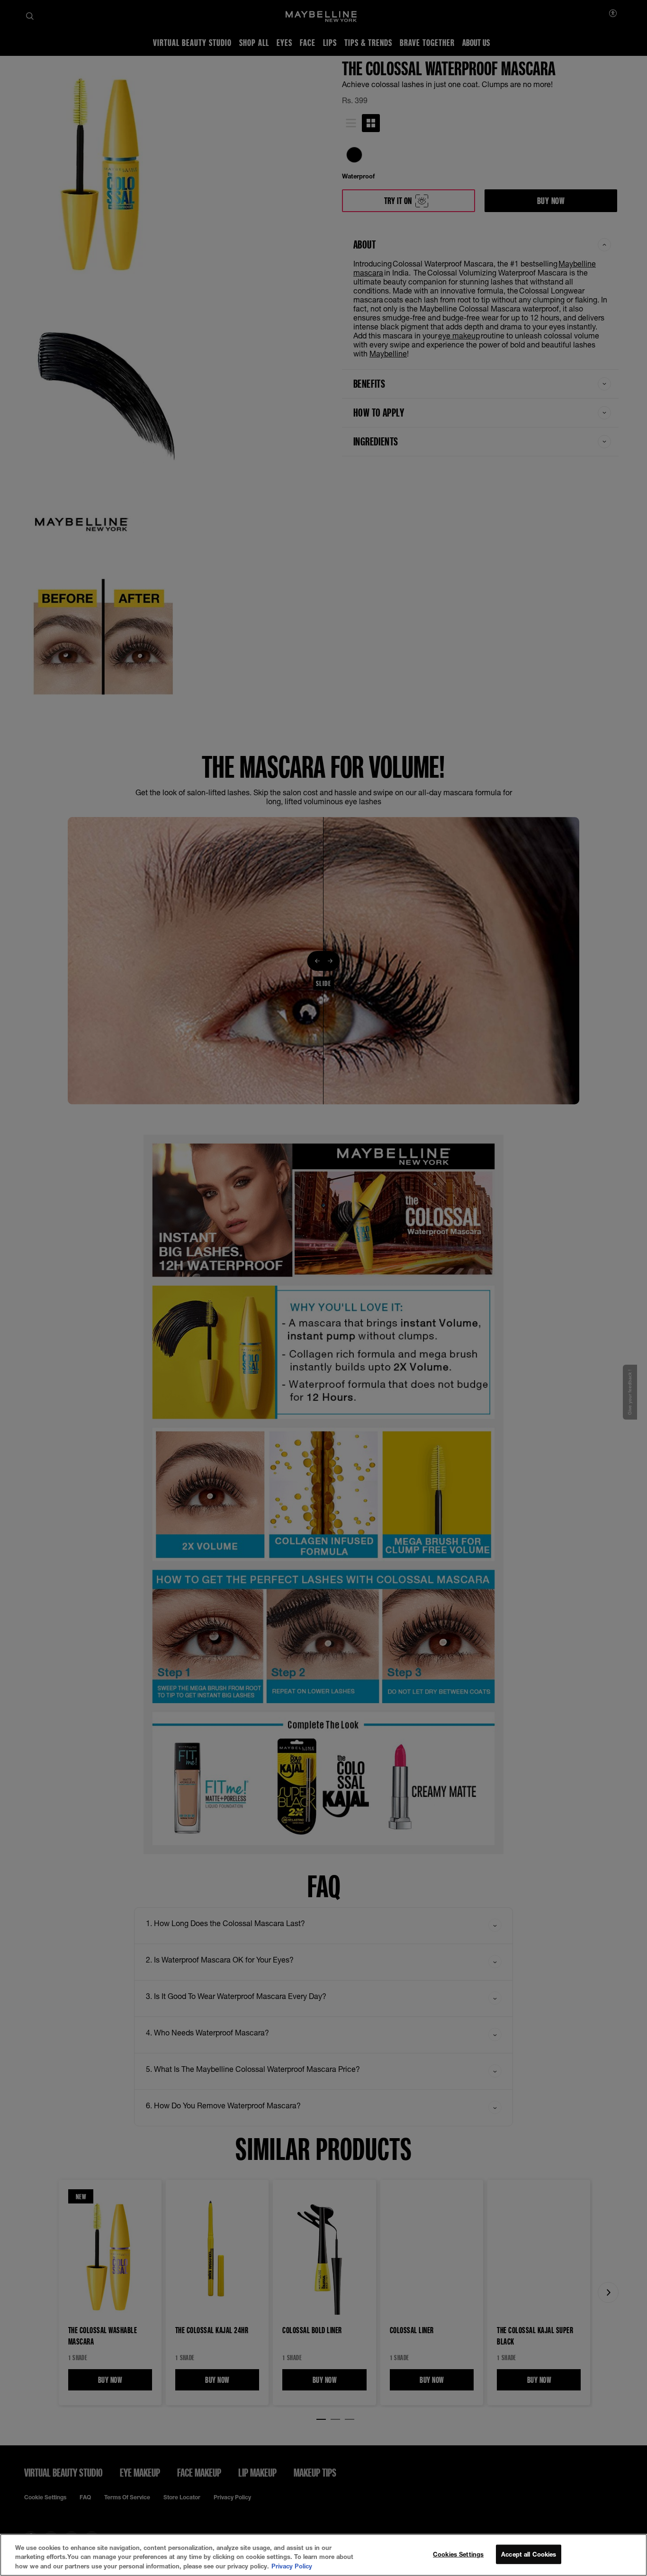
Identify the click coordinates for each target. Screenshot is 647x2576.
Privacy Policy (292, 2566)
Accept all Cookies (529, 2554)
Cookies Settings (458, 2554)
